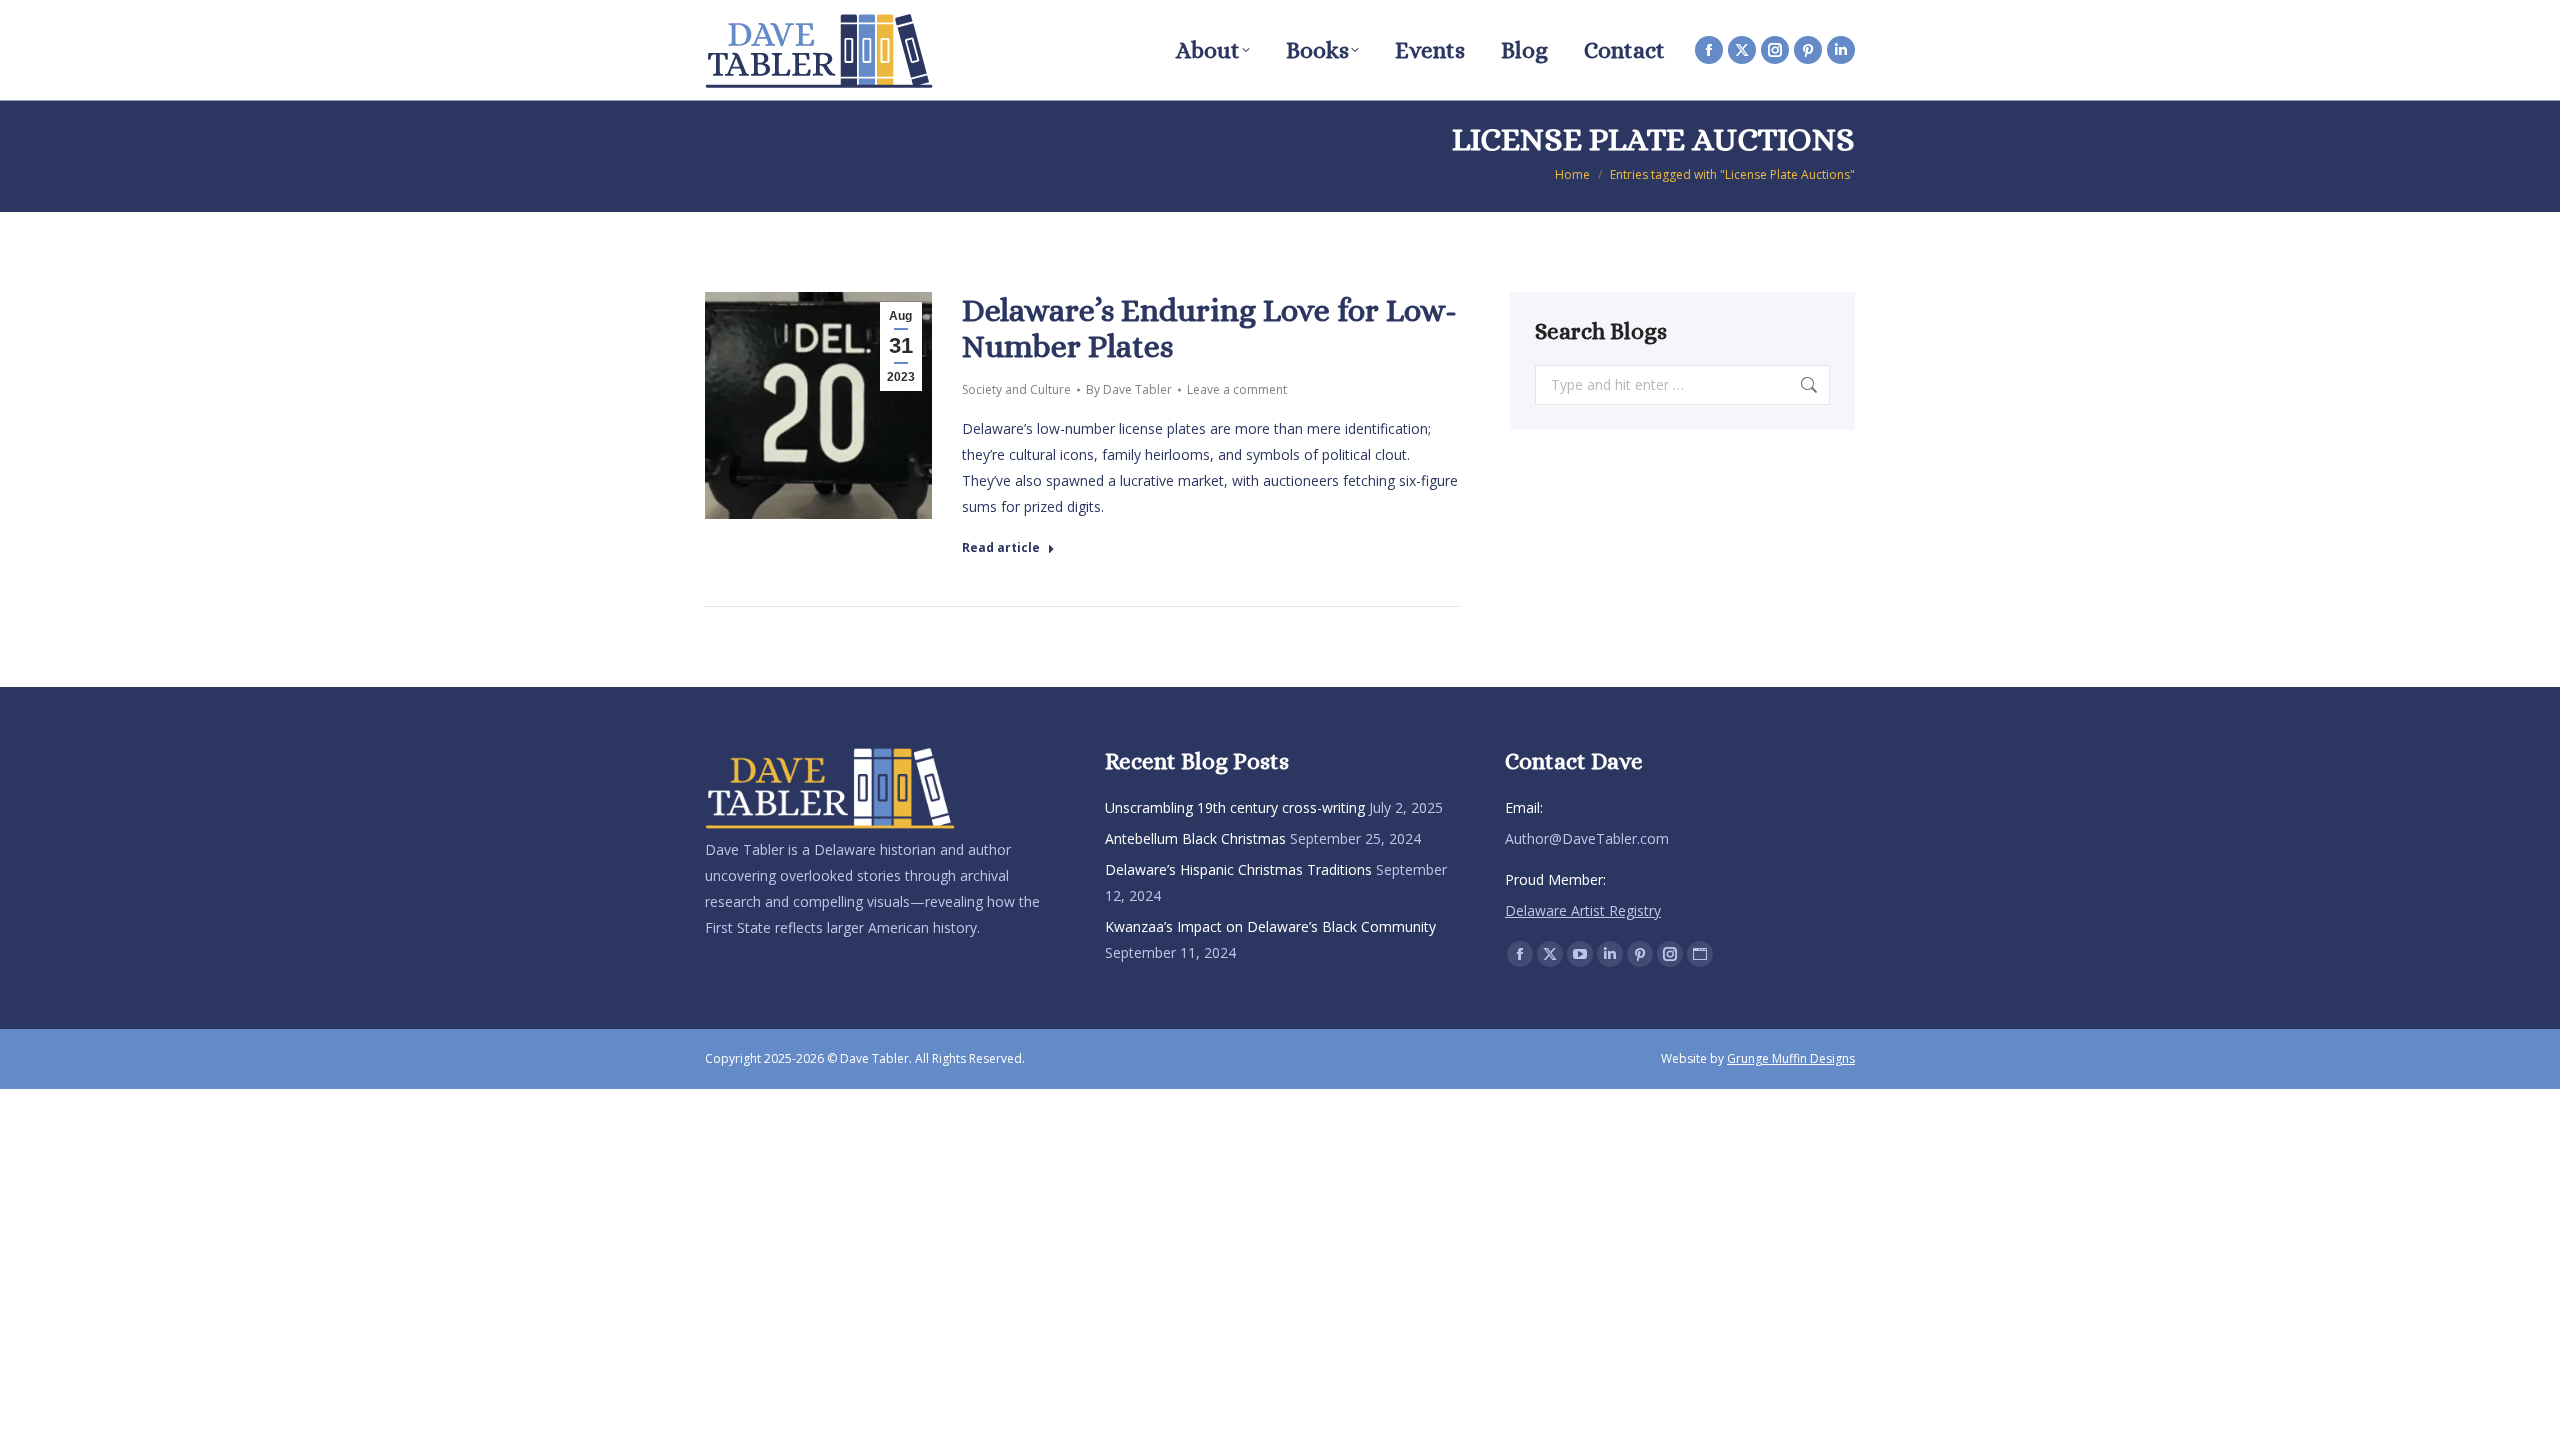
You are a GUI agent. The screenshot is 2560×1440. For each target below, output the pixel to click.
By (1129, 389)
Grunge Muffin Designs (1791, 1058)
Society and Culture (1016, 389)
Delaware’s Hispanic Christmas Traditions (1238, 869)
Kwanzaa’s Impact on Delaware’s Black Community (1270, 926)
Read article (1001, 548)
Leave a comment (1237, 389)
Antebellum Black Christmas (1195, 838)
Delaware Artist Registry (1583, 910)
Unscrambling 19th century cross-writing (1235, 807)
